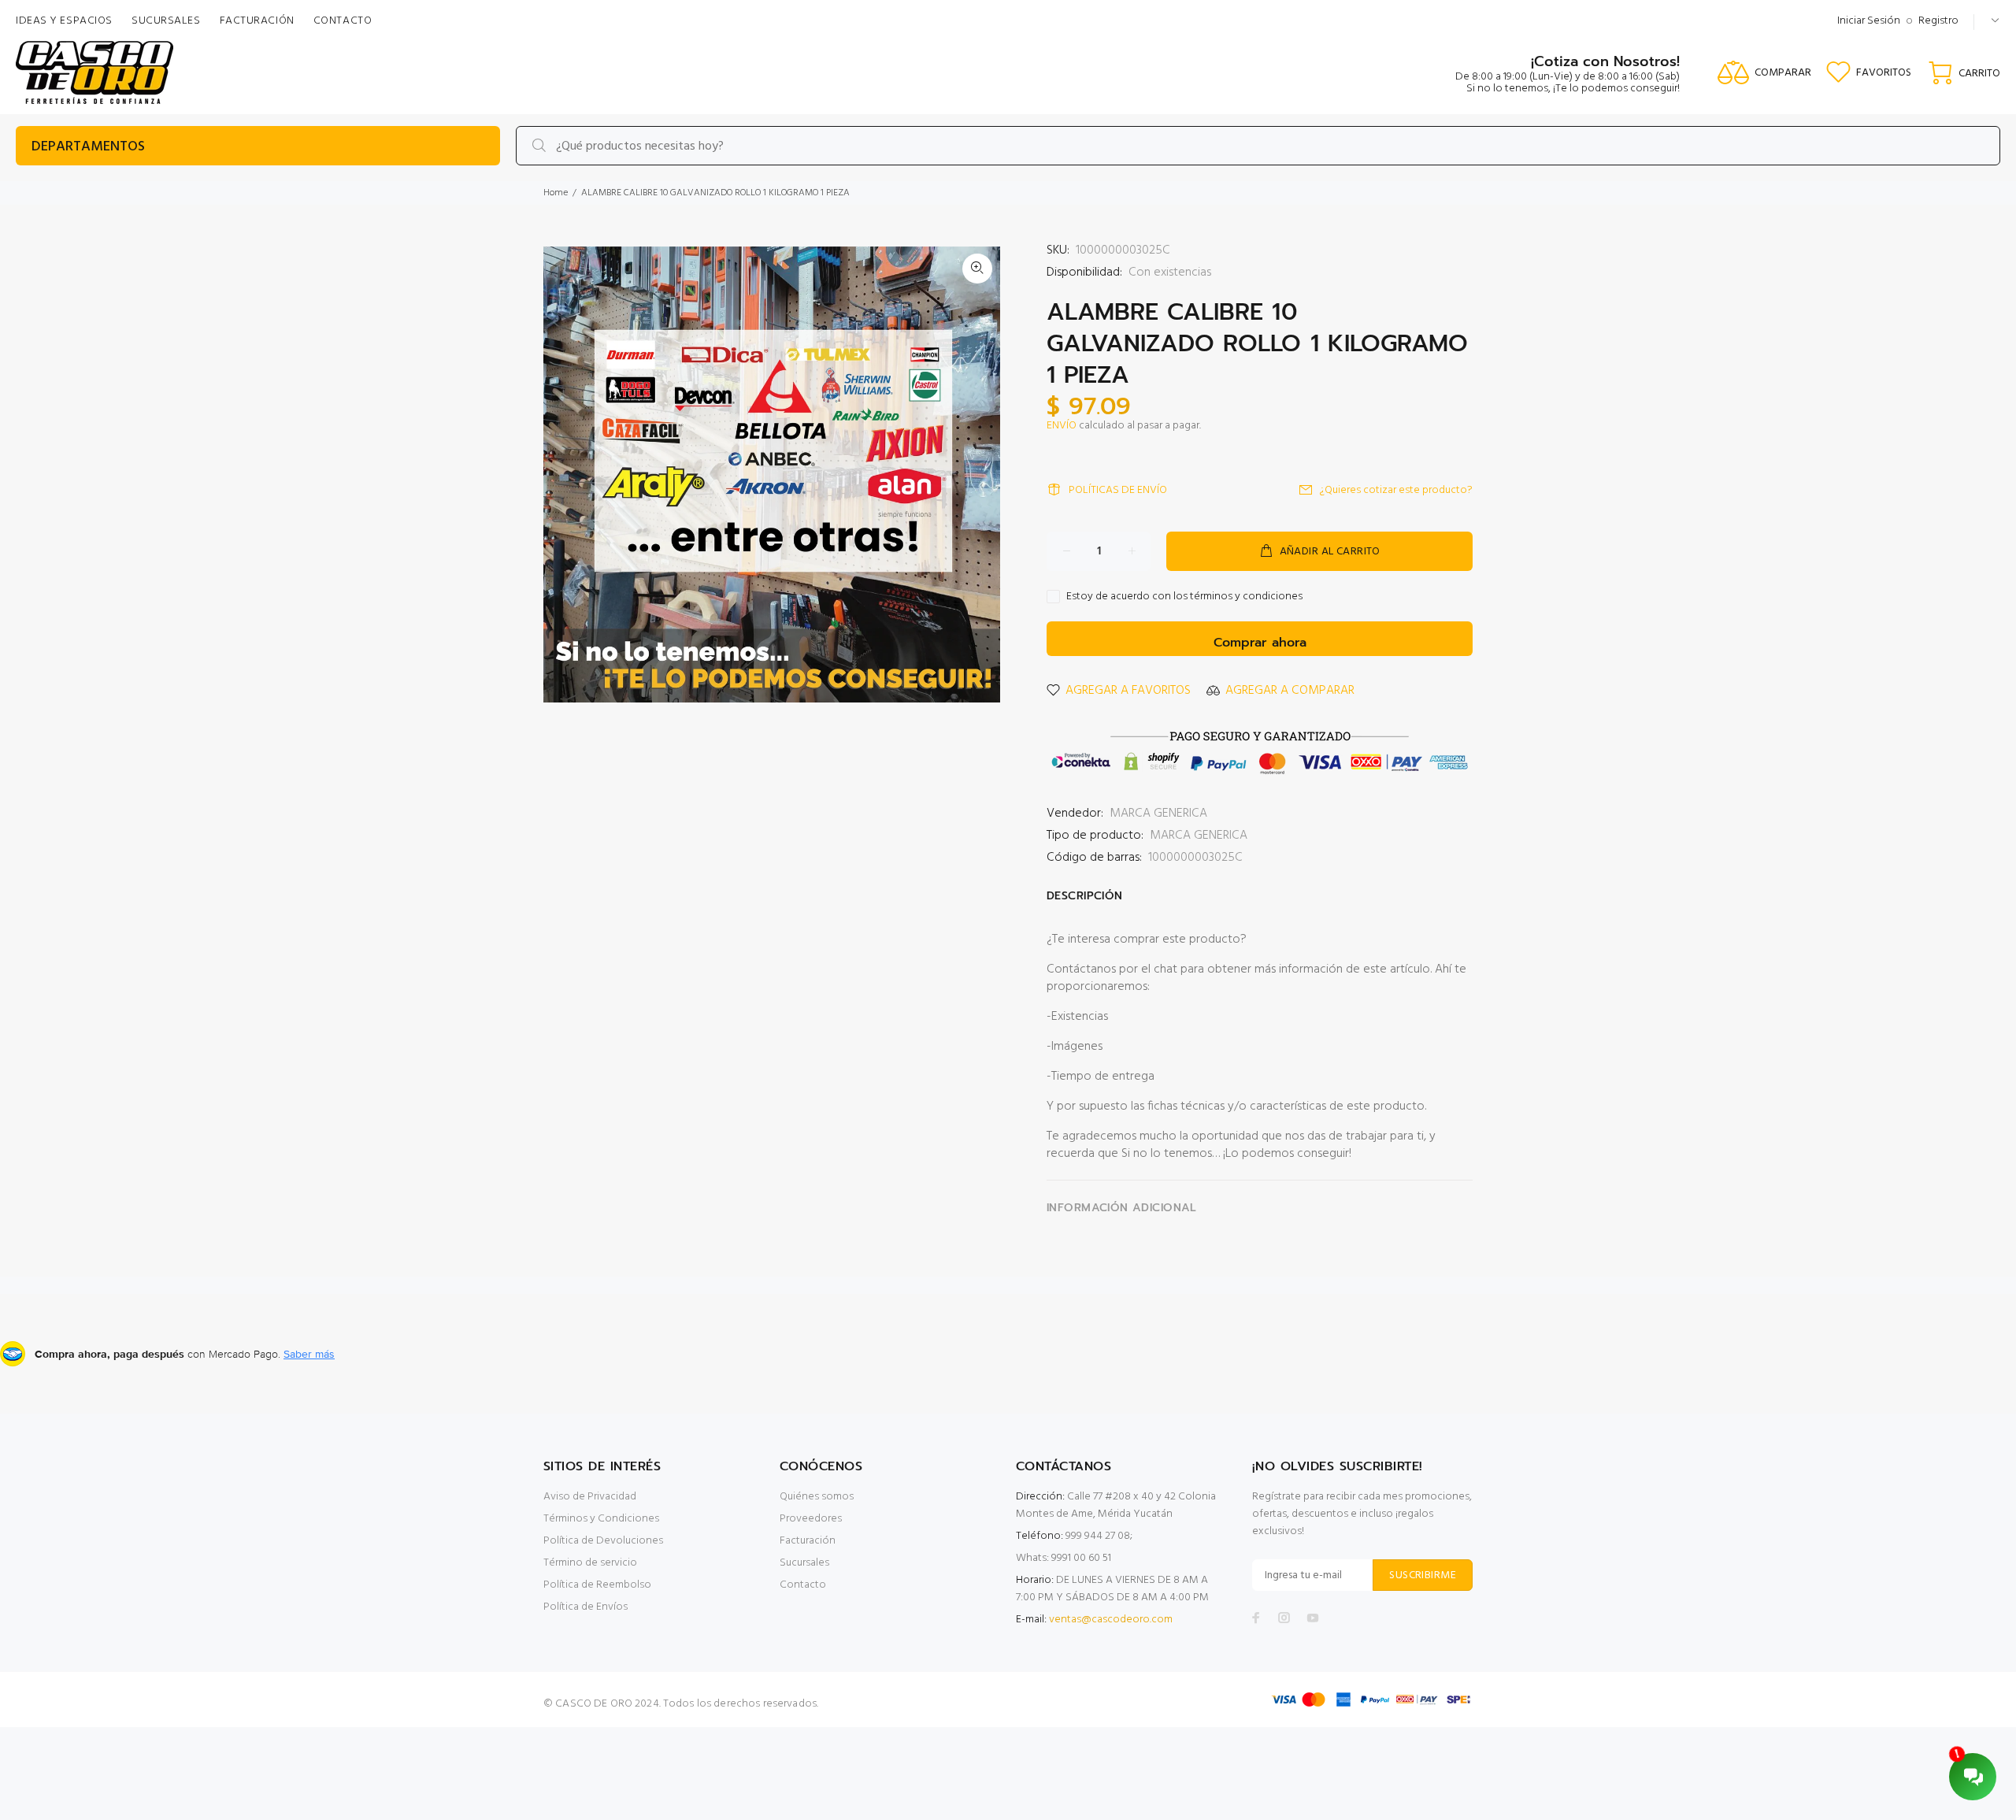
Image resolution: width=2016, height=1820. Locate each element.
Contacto (803, 1585)
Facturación (808, 1541)
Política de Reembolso (597, 1585)
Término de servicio (590, 1563)
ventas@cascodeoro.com (1111, 1620)
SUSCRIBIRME (1423, 1575)
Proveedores (811, 1519)
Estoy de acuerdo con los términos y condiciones (1184, 597)
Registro (1938, 21)
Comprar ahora (1260, 643)
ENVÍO (1062, 426)
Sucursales (804, 1563)
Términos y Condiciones (601, 1519)
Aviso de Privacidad (590, 1497)
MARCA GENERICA (1158, 814)
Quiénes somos (817, 1497)
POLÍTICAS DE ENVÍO (1118, 490)
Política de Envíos (586, 1607)
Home (556, 193)
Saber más (309, 1354)
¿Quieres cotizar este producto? (1396, 490)
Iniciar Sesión (1869, 21)
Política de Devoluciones (603, 1541)
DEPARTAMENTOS (88, 147)
